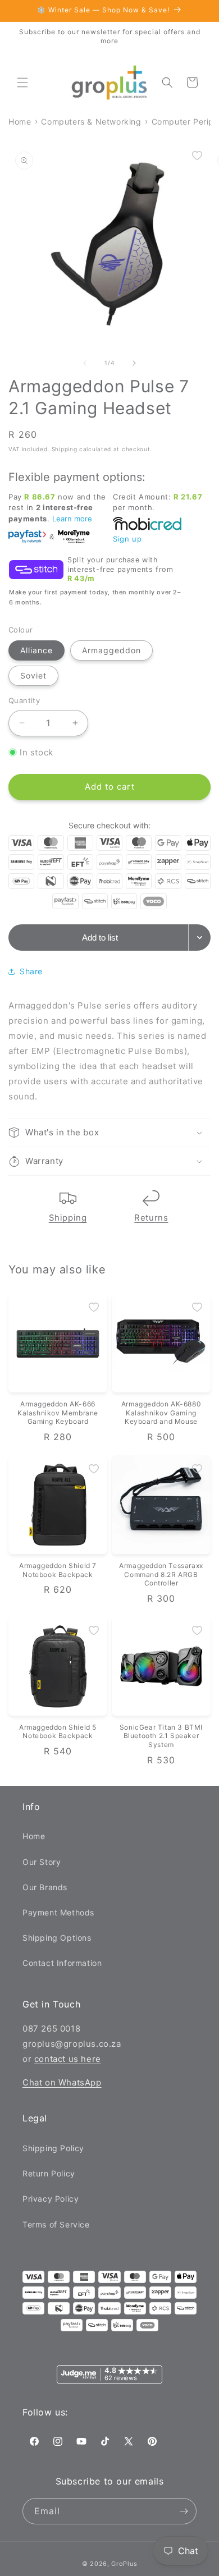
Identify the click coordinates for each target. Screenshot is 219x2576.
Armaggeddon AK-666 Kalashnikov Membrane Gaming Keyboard (58, 1413)
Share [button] (31, 971)
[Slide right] (134, 363)
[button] (22, 82)
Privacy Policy (51, 2199)
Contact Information (62, 1963)
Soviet (33, 675)
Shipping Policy (53, 2148)
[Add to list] (197, 155)
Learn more (72, 519)
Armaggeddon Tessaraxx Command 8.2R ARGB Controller (161, 1574)
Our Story (42, 1862)
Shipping (68, 1218)
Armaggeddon (111, 650)
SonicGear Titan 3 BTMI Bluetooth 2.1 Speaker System (161, 1736)
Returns (151, 1218)
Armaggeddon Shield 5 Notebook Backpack (58, 1732)
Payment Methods (58, 1912)
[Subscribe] (184, 2511)
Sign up (127, 539)
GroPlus (124, 2564)
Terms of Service (56, 2224)
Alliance (36, 650)
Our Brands (45, 1887)
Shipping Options (57, 1938)
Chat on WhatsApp (62, 2082)
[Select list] (200, 938)
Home (34, 1836)
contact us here (68, 2059)
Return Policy (49, 2173)
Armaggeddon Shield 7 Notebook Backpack (58, 1570)
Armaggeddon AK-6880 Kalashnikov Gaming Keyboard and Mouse (161, 1413)
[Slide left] (85, 363)
